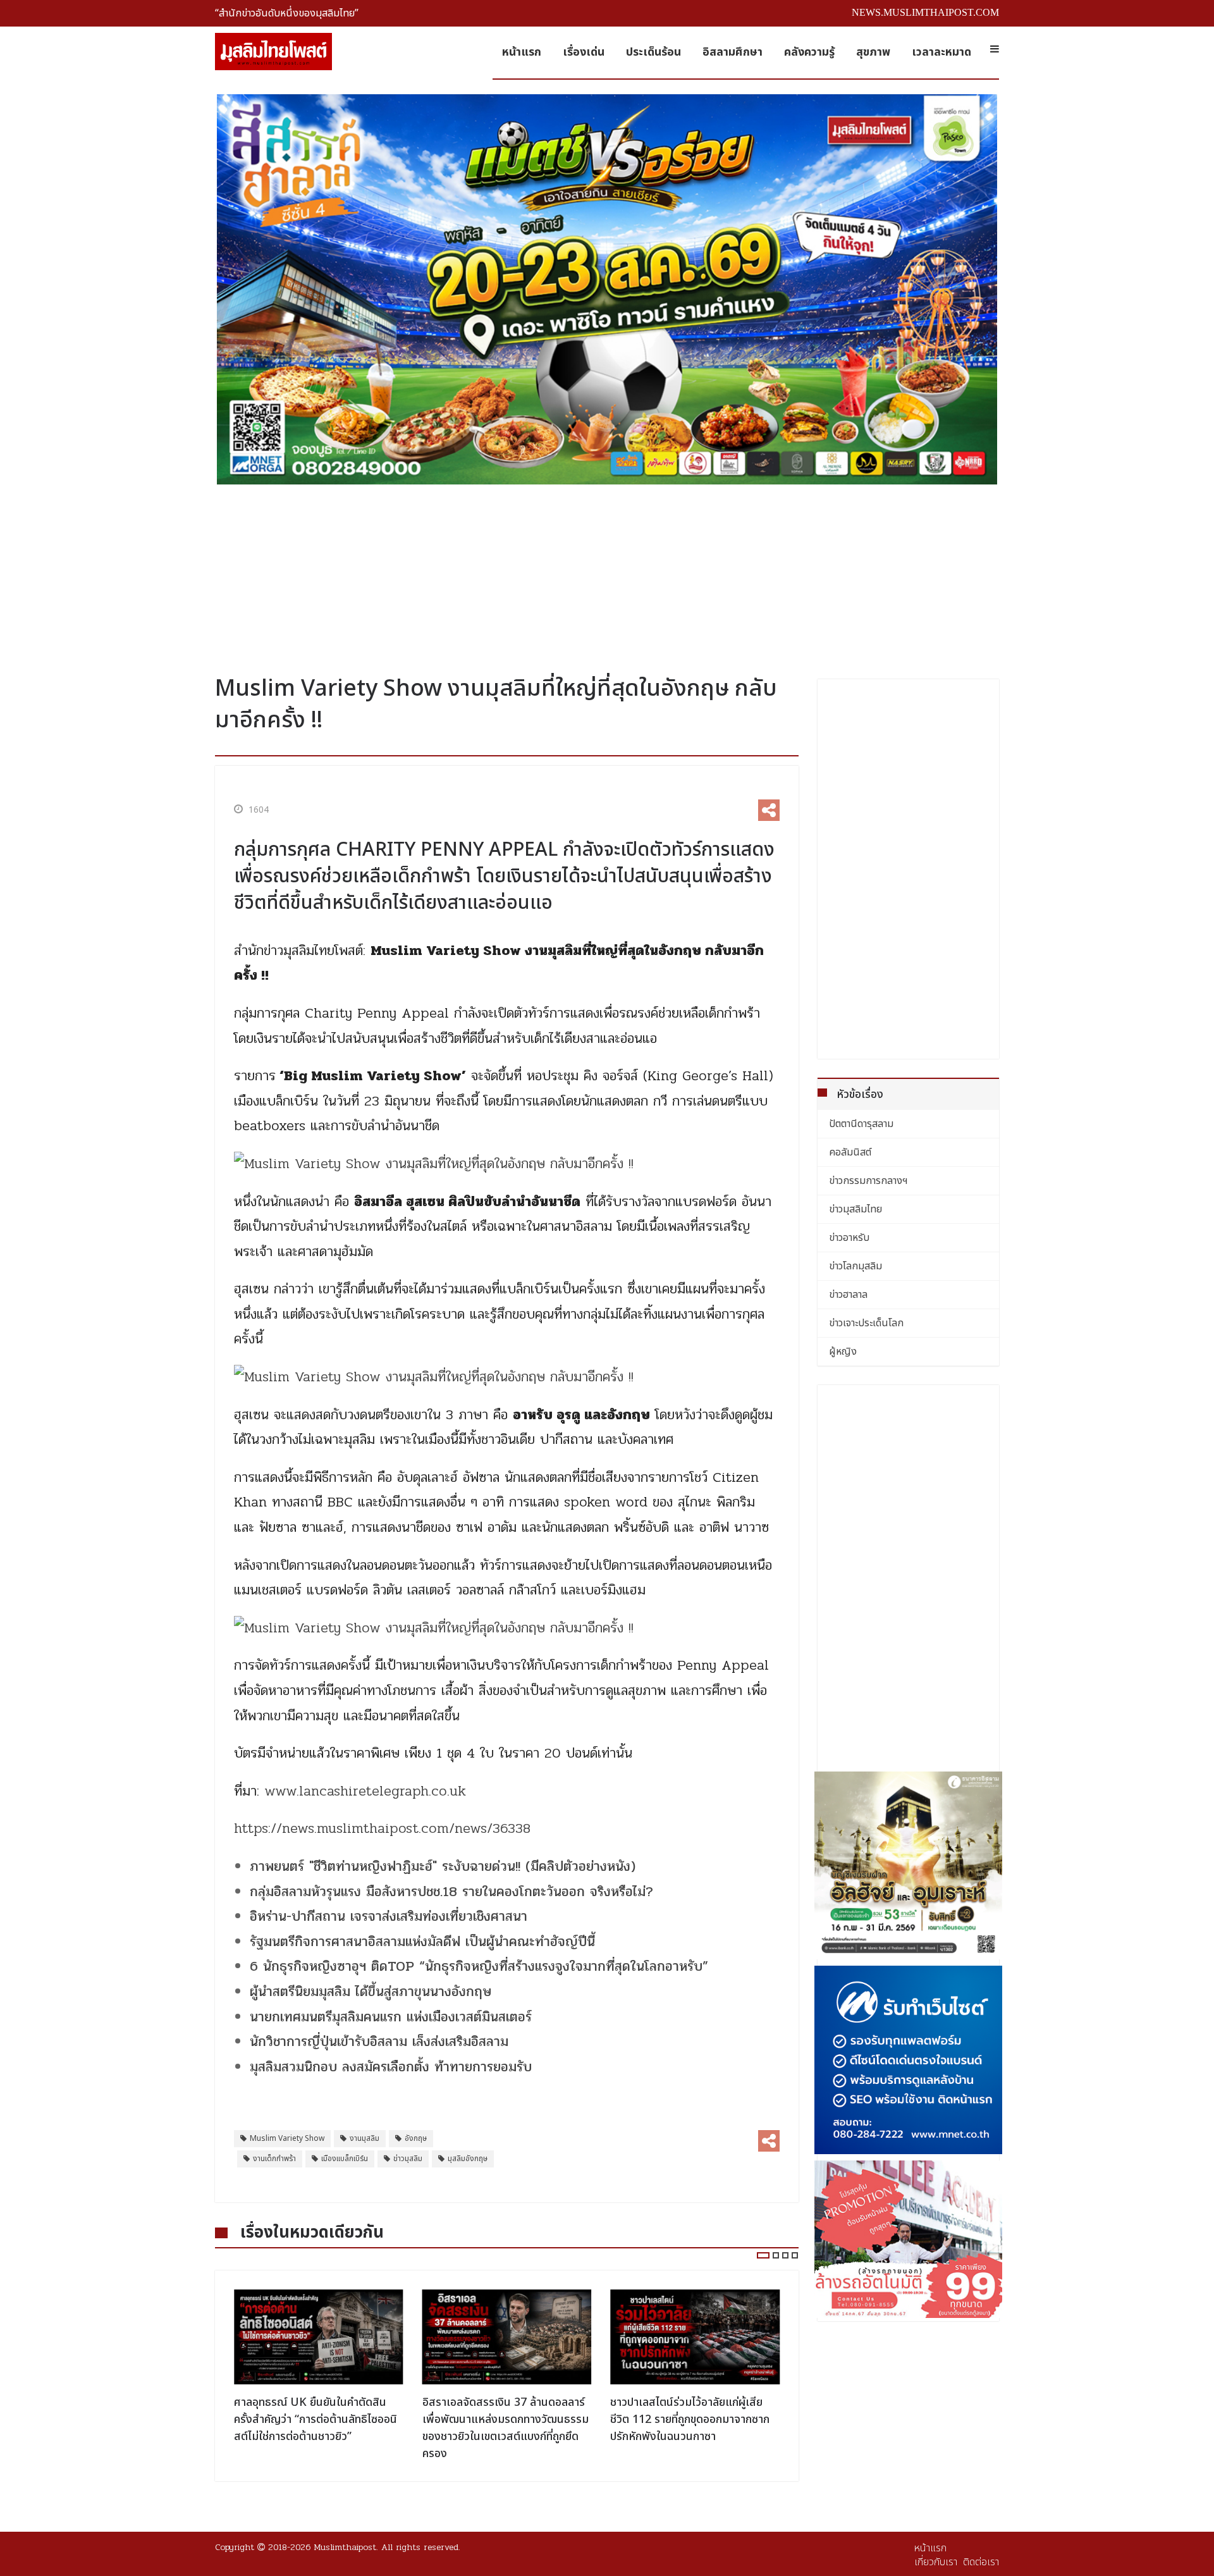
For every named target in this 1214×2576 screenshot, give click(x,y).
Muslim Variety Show (287, 2138)
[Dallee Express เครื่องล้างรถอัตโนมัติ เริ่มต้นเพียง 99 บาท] (909, 2239)
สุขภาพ (873, 52)
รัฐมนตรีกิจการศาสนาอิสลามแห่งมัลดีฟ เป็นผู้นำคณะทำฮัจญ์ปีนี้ (422, 1942)
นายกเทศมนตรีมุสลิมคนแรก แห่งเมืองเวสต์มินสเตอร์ (391, 2017)
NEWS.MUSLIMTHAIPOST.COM (925, 12)
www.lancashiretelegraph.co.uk (365, 1791)
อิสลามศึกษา (733, 52)
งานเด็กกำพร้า (274, 2159)
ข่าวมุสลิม (408, 2159)
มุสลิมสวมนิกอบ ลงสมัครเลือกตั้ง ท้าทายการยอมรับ (391, 2067)
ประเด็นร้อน (653, 52)
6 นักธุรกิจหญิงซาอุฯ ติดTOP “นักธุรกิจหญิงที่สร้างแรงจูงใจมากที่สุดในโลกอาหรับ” (479, 1966)
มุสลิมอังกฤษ (468, 2159)
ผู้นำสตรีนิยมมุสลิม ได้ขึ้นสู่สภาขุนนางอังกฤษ (371, 1992)
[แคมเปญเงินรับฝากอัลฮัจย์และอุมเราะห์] (909, 1866)
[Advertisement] (607, 575)
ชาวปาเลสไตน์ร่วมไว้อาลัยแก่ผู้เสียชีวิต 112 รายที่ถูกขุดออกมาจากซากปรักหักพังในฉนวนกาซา (690, 2419)
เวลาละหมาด (941, 52)
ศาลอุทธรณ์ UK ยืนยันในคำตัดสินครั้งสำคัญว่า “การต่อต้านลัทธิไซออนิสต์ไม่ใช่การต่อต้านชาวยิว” (316, 2419)
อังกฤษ (416, 2138)
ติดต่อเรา (981, 2562)
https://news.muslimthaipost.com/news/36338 (382, 1828)
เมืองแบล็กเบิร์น (345, 2159)
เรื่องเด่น (584, 52)
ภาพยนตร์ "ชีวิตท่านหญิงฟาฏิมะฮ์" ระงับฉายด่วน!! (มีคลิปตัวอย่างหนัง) (443, 1866)
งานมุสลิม (365, 2138)
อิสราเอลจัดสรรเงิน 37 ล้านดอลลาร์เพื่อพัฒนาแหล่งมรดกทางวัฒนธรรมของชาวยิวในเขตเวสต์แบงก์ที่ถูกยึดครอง (506, 2428)
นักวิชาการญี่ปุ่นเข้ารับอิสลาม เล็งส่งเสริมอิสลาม (379, 2042)
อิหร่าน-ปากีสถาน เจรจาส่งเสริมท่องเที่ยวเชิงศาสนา (389, 1916)
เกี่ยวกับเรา (936, 2562)
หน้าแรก (522, 52)
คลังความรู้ (809, 52)
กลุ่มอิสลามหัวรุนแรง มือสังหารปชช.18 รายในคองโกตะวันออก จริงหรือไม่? (451, 1892)
